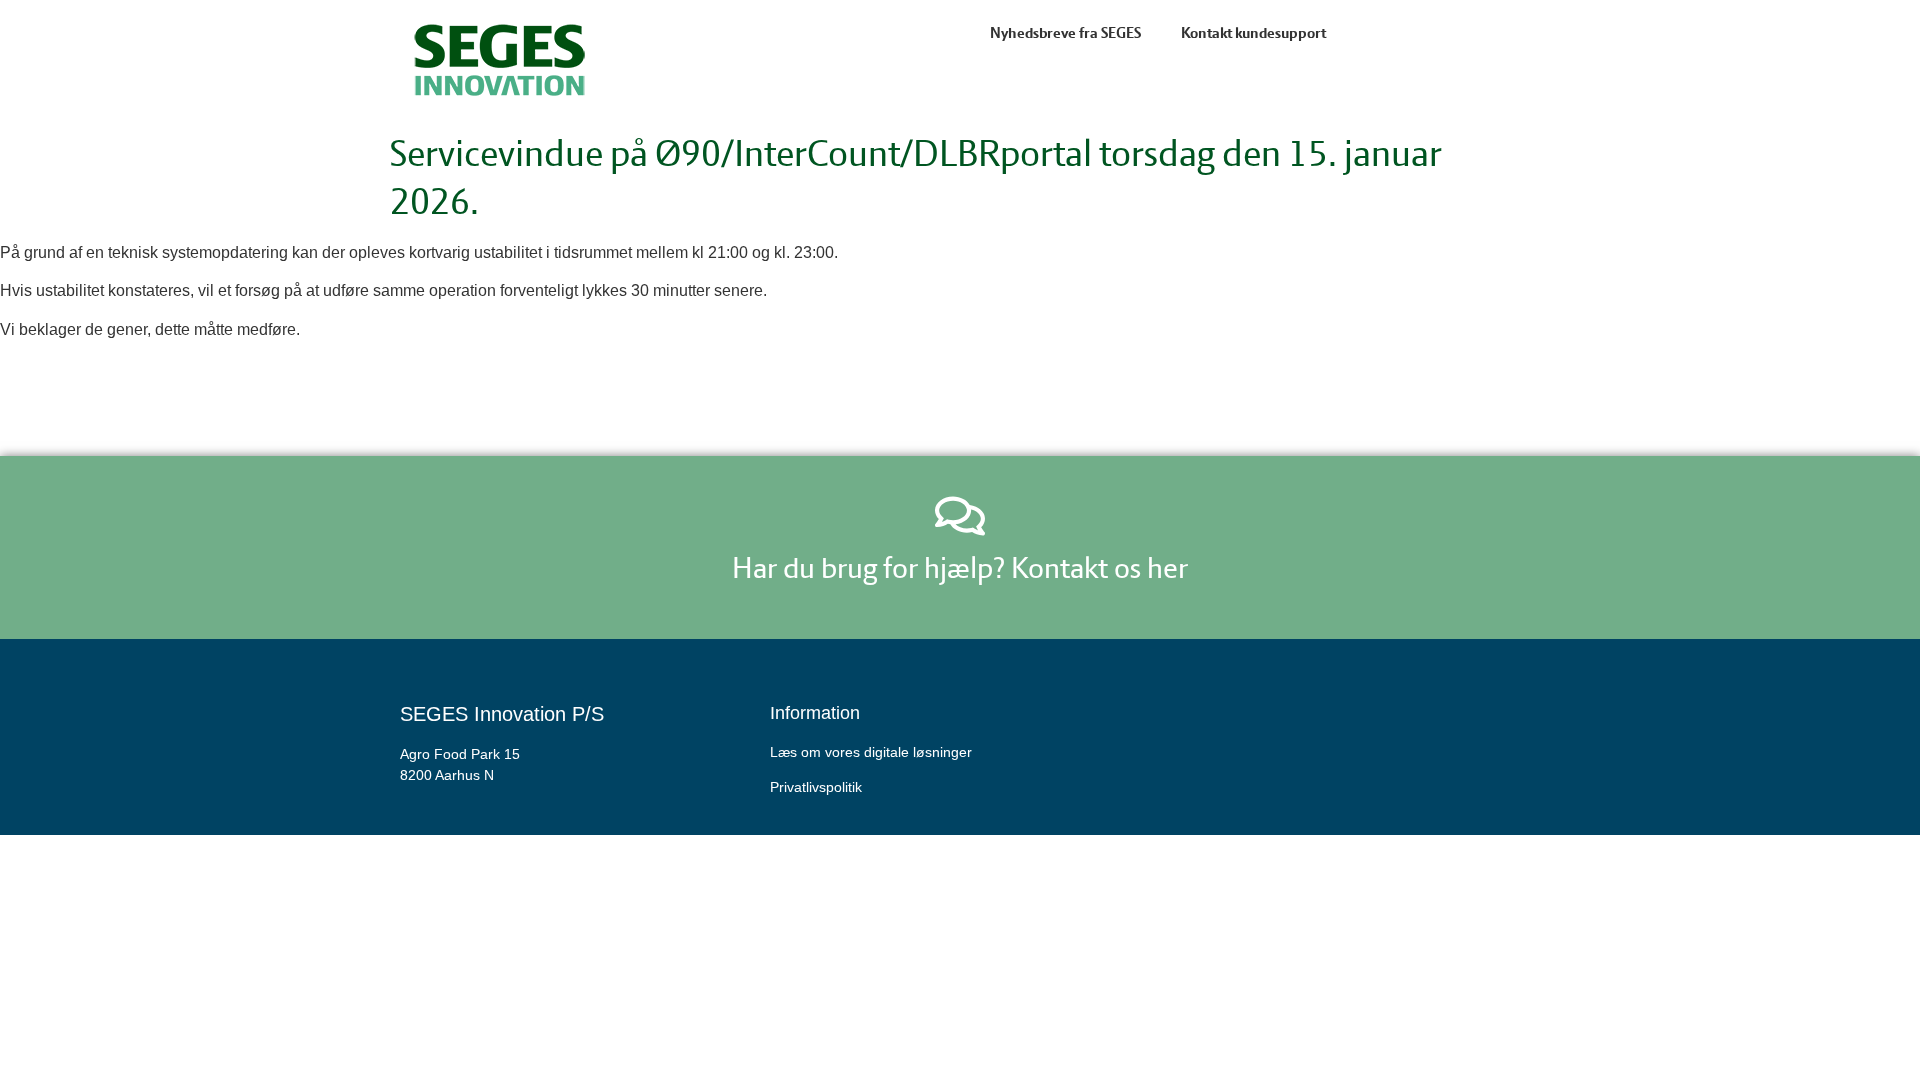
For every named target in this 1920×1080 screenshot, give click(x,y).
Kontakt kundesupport (1253, 33)
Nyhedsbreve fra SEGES (1065, 33)
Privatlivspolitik (816, 787)
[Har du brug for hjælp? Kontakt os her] (960, 516)
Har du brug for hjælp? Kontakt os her (960, 567)
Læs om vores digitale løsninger (871, 752)
